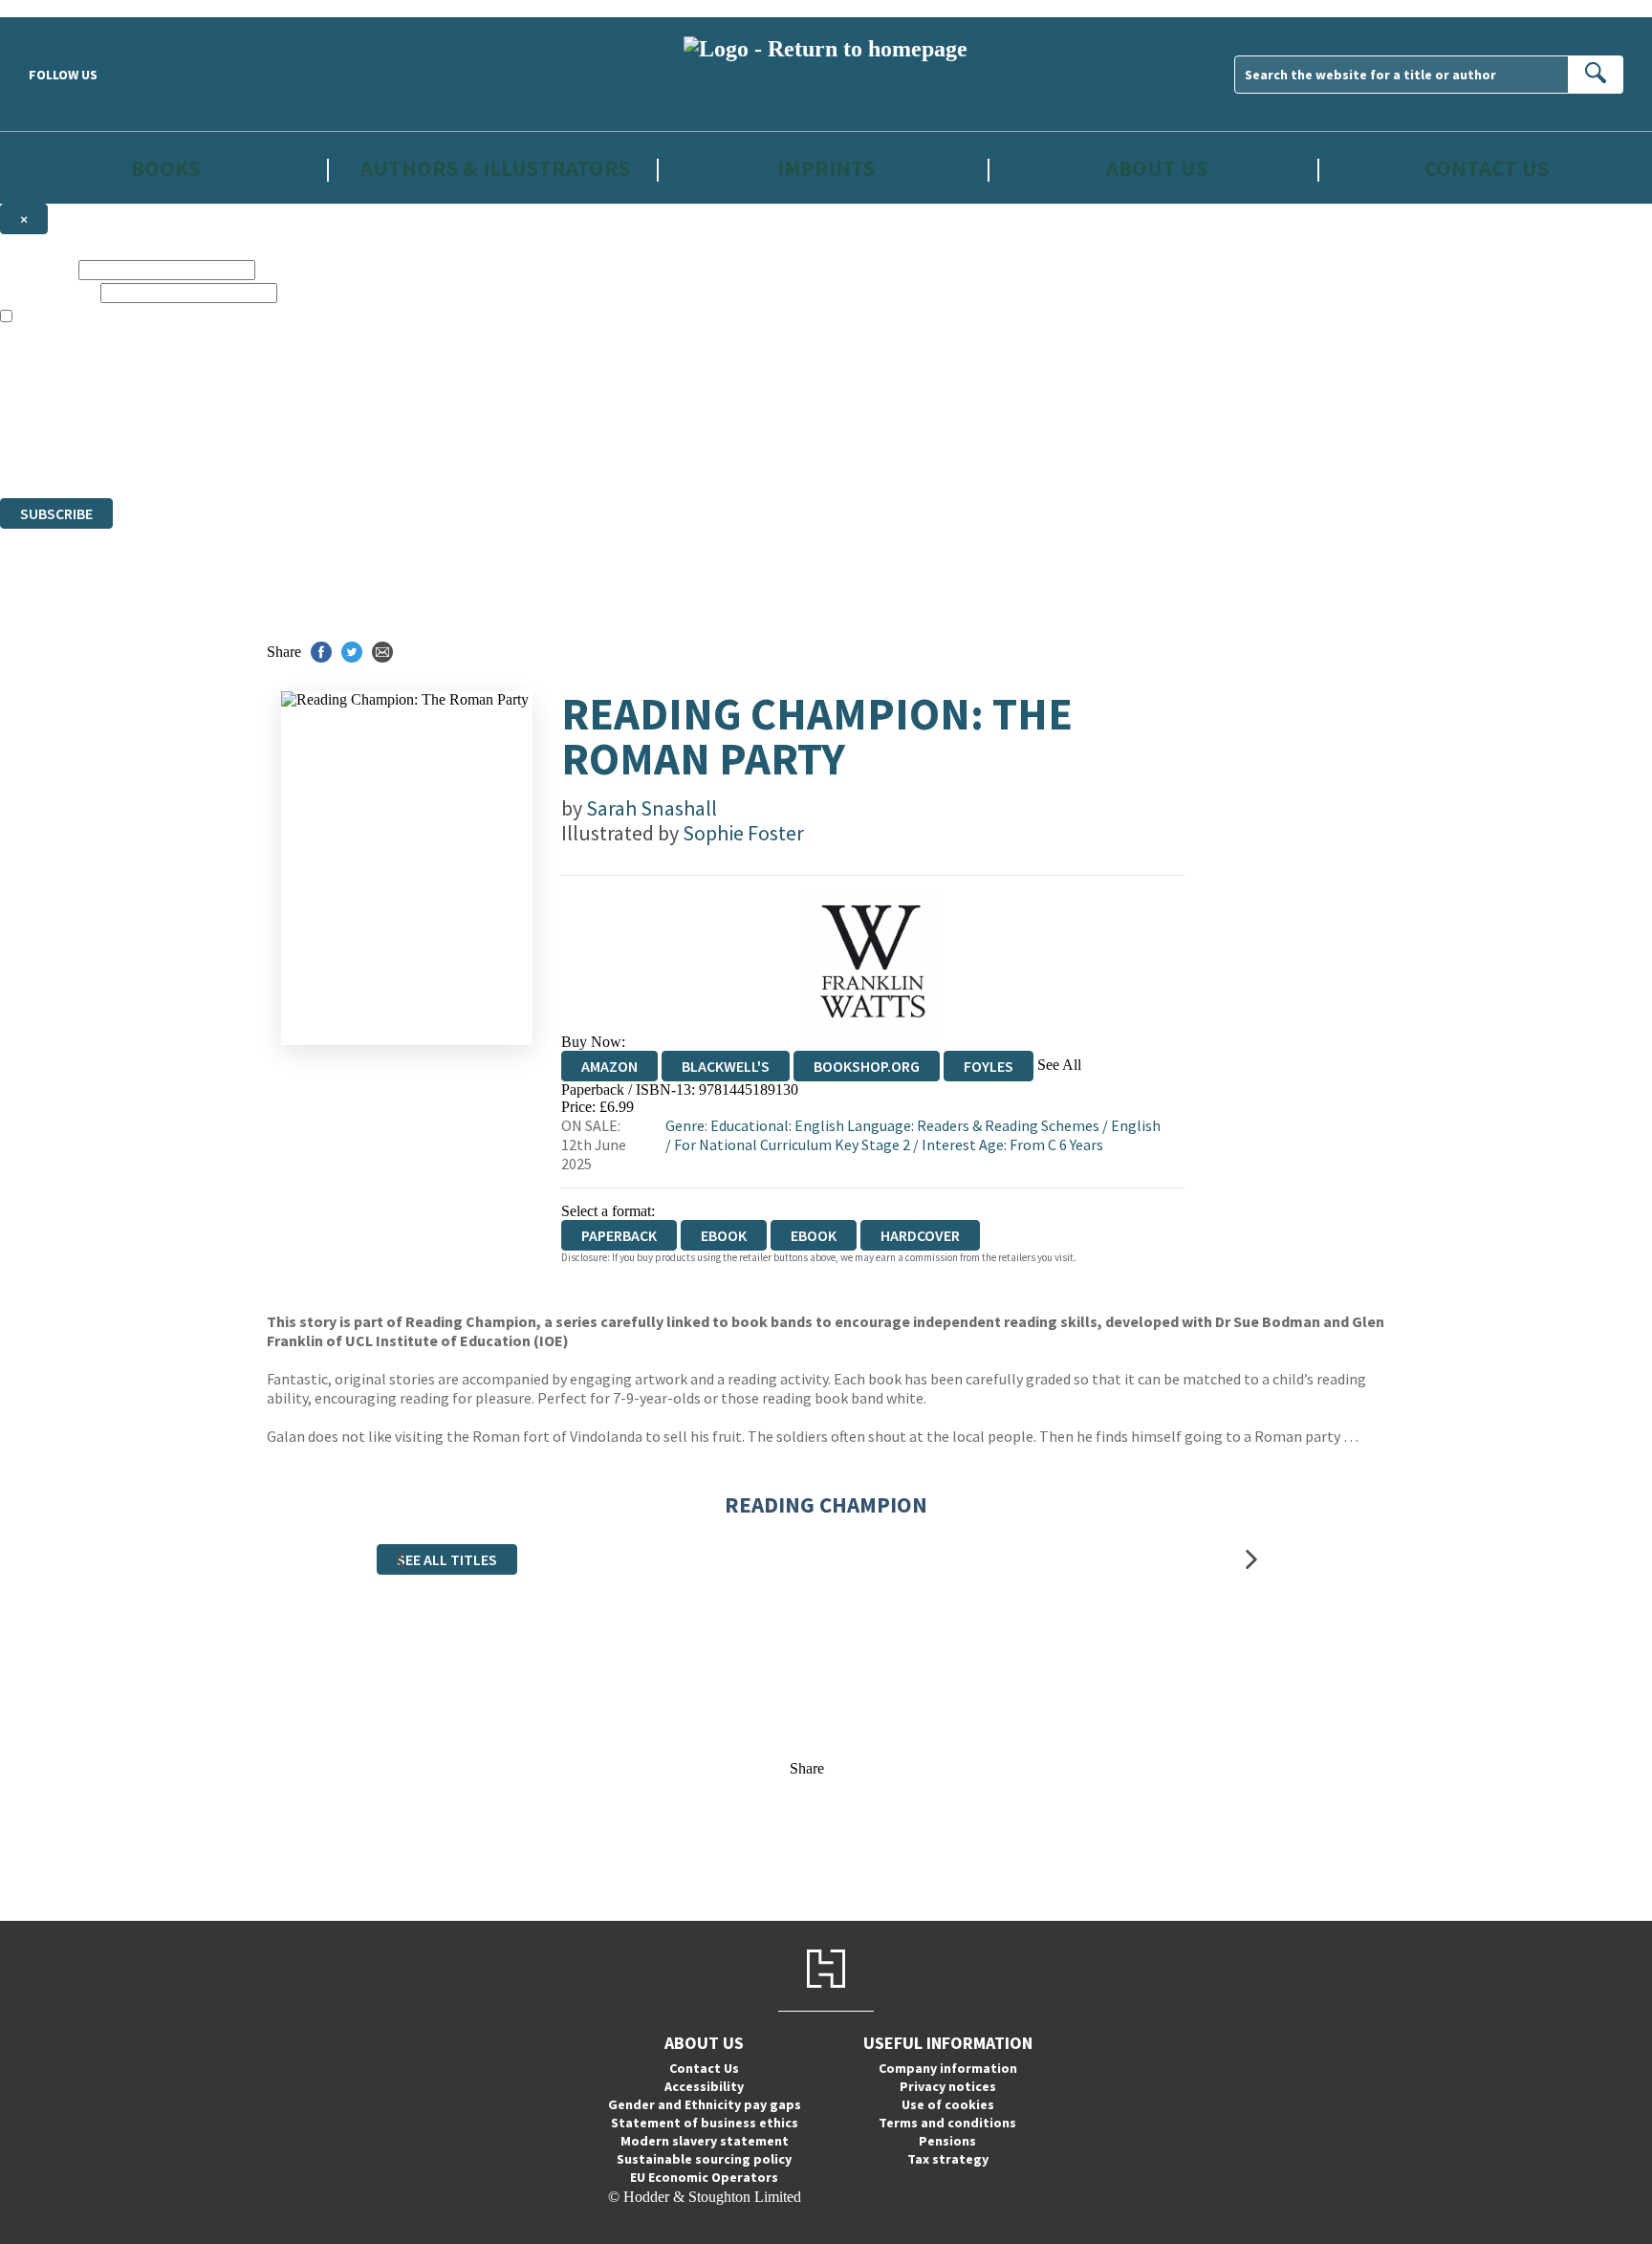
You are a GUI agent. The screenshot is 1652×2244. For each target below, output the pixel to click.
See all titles (447, 1559)
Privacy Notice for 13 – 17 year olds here (363, 351)
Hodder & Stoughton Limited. (222, 420)
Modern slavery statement (705, 2141)
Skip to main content (62, 8)
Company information (948, 2068)
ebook (724, 1235)
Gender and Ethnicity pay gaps (705, 2104)
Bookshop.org (867, 1066)
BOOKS (165, 168)
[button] (401, 1559)
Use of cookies (948, 2104)
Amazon (609, 1066)
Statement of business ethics (705, 2123)
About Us (1157, 168)
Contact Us (1487, 168)
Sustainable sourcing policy (704, 2159)
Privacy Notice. (377, 455)
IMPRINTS (826, 168)
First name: (37, 269)
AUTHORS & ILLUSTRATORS (495, 168)
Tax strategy (948, 2159)
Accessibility (704, 2086)
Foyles (989, 1066)
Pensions (947, 2141)
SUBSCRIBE (56, 513)
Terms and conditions (947, 2123)
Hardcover (920, 1235)
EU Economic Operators (704, 2177)
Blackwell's (726, 1066)
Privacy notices (948, 2086)
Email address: (48, 292)
